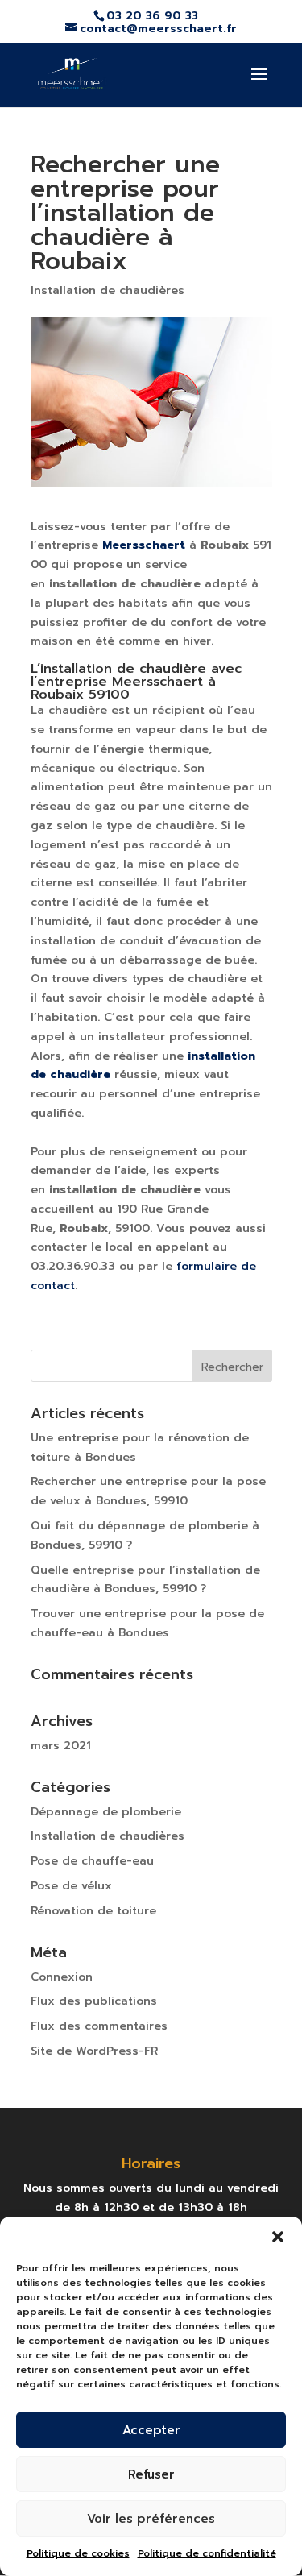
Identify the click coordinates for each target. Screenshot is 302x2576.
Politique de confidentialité (207, 2553)
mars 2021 (61, 1746)
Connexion (62, 1977)
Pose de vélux (71, 1886)
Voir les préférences (151, 2519)
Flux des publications (94, 2001)
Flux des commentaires (99, 2026)
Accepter (151, 2430)
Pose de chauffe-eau (92, 1861)
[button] (278, 2237)
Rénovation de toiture (93, 1911)
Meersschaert (144, 545)
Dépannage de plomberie (106, 1812)
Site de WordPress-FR (94, 2051)
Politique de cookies (78, 2553)
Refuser (151, 2474)
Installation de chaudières (108, 290)
